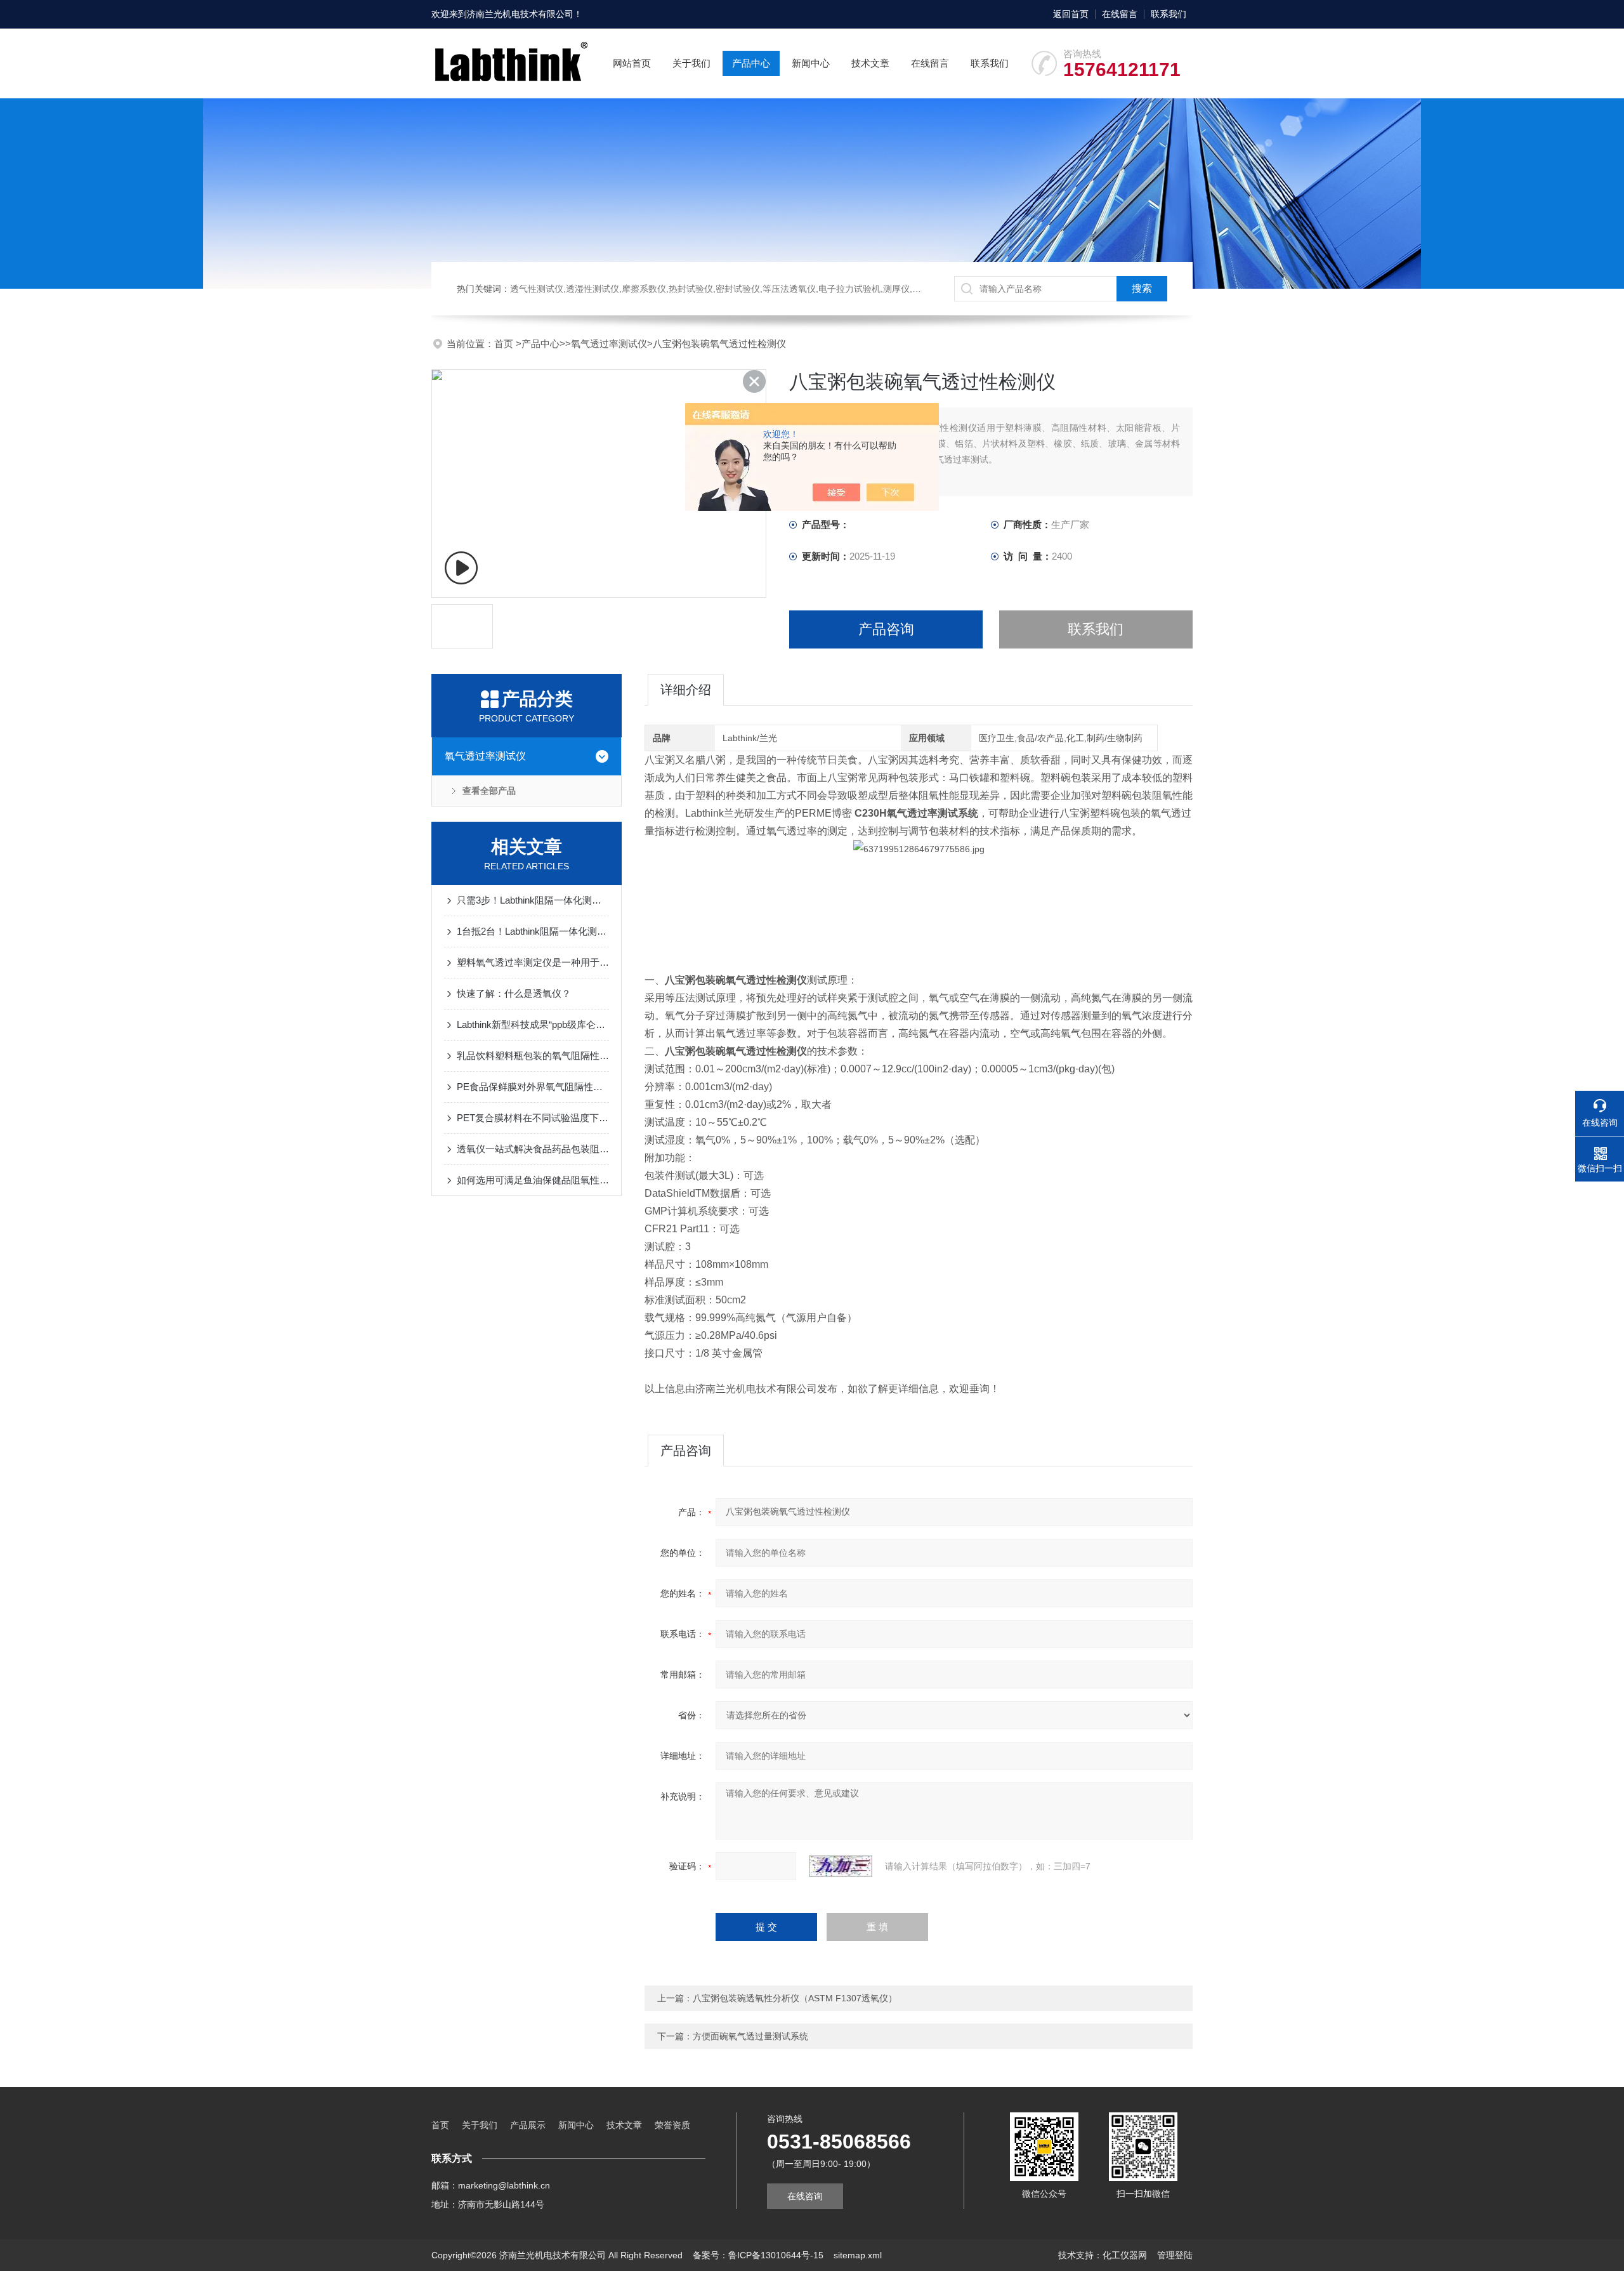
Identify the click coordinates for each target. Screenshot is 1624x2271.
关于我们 (691, 63)
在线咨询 (805, 2196)
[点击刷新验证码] (841, 1866)
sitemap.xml (858, 2255)
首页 (505, 344)
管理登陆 (1175, 2255)
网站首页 (632, 63)
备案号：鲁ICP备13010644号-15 (758, 2255)
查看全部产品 (489, 791)
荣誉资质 (672, 2125)
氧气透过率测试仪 (609, 344)
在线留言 (1120, 14)
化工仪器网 (1125, 2255)
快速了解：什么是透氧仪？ (514, 993)
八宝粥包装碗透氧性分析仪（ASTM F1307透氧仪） (795, 1998)
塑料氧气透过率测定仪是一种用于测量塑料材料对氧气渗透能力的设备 (533, 962)
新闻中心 (811, 63)
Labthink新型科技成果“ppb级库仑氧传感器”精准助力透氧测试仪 (533, 1024)
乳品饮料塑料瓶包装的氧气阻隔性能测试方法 (533, 1056)
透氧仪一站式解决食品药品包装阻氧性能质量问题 (533, 1149)
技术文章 (870, 63)
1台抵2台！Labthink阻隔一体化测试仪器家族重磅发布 (533, 931)
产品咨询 (886, 629)
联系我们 (1169, 14)
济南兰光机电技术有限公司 (520, 14)
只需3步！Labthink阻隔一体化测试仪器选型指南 (533, 900)
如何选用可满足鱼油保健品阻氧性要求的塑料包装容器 (533, 1180)
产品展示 (528, 2125)
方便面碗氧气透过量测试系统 (750, 2036)
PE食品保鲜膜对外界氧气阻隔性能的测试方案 (533, 1087)
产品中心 (751, 63)
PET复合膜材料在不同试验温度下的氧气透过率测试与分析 (533, 1118)
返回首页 (1071, 14)
